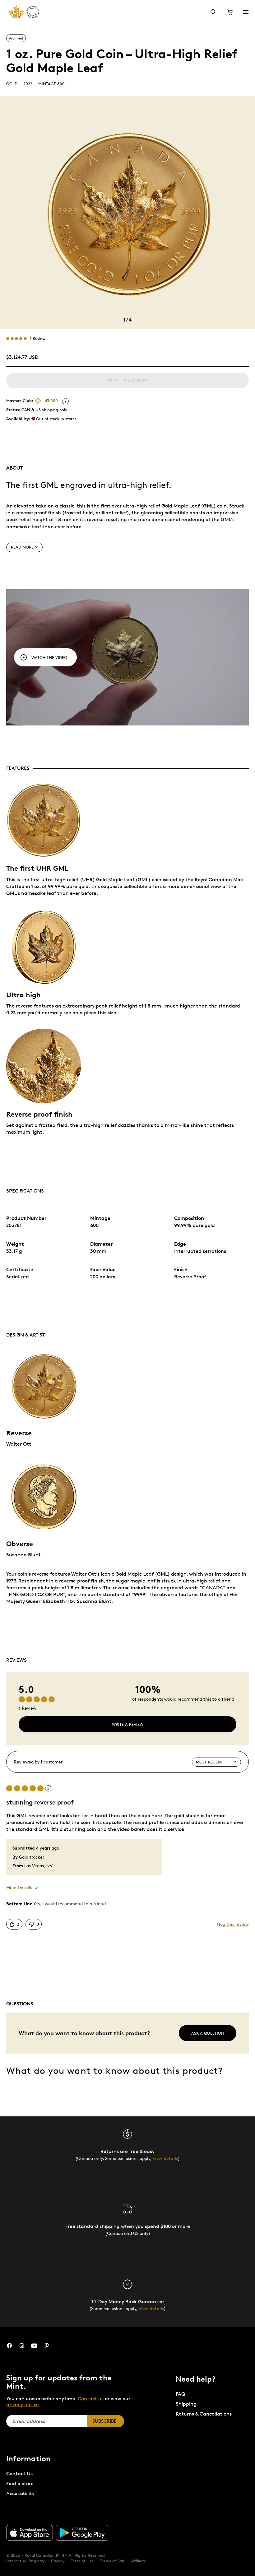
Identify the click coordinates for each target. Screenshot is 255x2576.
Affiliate (139, 2561)
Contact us (91, 2399)
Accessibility (20, 2493)
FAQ (180, 2394)
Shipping (186, 2404)
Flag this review (233, 1924)
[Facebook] (9, 2346)
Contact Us (19, 2474)
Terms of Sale (112, 2561)
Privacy (58, 2561)
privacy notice (23, 2405)
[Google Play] (82, 2533)
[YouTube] (34, 2346)
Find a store (20, 2483)
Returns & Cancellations (204, 2414)
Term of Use (82, 2561)
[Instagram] (22, 2346)
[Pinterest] (47, 2346)
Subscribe (104, 2421)
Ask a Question (208, 2033)
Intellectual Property (25, 2561)
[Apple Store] (30, 2533)
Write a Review (128, 1724)
